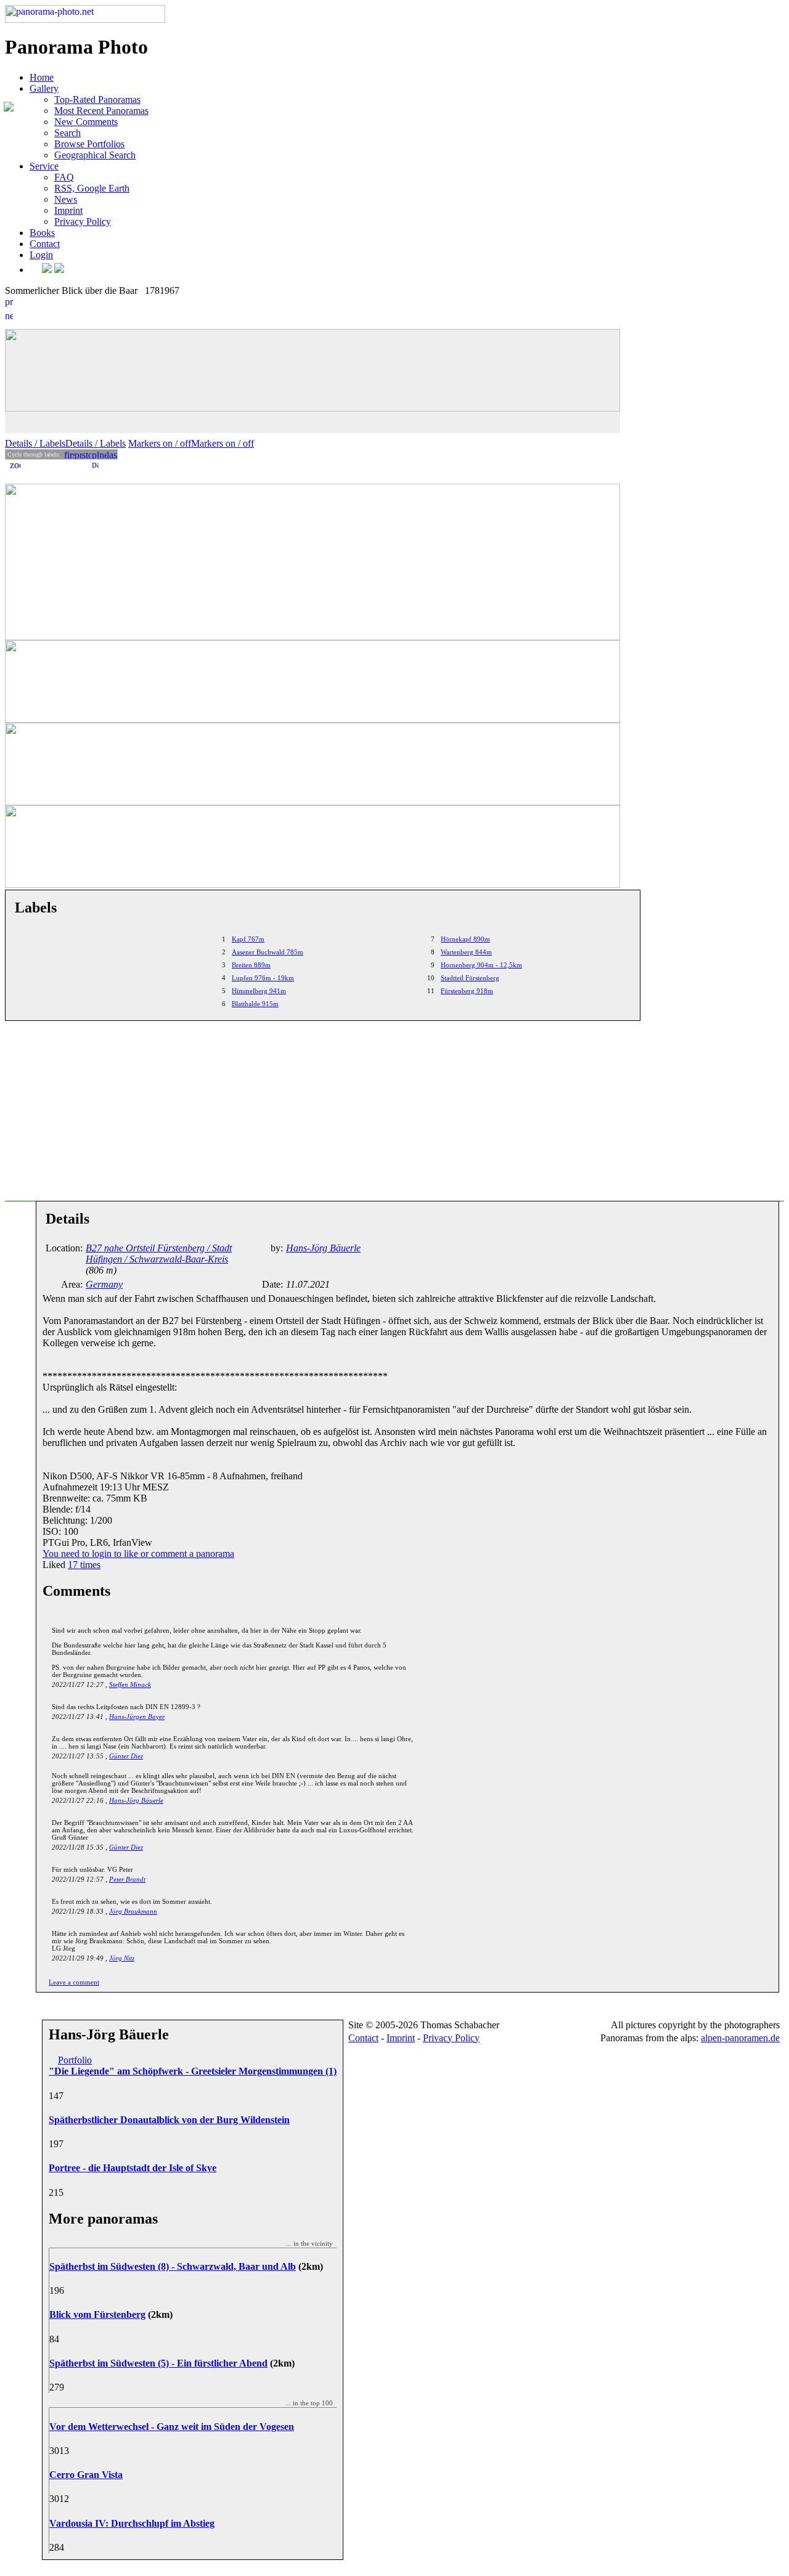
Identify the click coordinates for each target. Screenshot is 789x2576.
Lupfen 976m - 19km (263, 978)
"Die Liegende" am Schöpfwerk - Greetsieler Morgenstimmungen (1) (193, 2071)
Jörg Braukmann (133, 1911)
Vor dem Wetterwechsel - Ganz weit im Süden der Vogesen (172, 2427)
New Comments (86, 122)
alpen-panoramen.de (740, 2038)
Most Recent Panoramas (101, 111)
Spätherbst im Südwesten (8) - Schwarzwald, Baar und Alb (173, 2266)
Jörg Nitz (122, 1958)
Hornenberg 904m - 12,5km (481, 965)
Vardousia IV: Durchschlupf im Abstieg (132, 2523)
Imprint (68, 210)
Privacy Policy (83, 221)
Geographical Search (95, 155)
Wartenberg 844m (466, 952)
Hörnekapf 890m (465, 939)
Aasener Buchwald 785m (268, 952)
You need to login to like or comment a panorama (138, 1554)
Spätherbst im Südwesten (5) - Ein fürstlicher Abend (158, 2363)
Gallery (44, 88)
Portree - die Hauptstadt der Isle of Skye (133, 2168)
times (84, 1565)
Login (41, 255)
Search (67, 133)
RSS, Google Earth (92, 188)
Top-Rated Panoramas (97, 100)
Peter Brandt (127, 1879)
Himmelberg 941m (259, 991)
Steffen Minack (130, 1684)
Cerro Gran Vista (86, 2475)
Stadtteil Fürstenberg (470, 978)
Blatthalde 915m (255, 1004)
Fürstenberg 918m (467, 991)
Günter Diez (126, 1756)
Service (44, 166)
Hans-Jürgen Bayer (137, 1717)
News (66, 199)
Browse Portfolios (89, 144)
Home (42, 77)
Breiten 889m (251, 965)
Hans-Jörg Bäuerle (136, 1800)
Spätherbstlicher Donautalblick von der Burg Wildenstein (169, 2120)
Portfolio (75, 2060)
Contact (45, 244)
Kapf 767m (248, 939)
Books (42, 233)
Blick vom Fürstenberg (97, 2314)
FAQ (64, 177)
